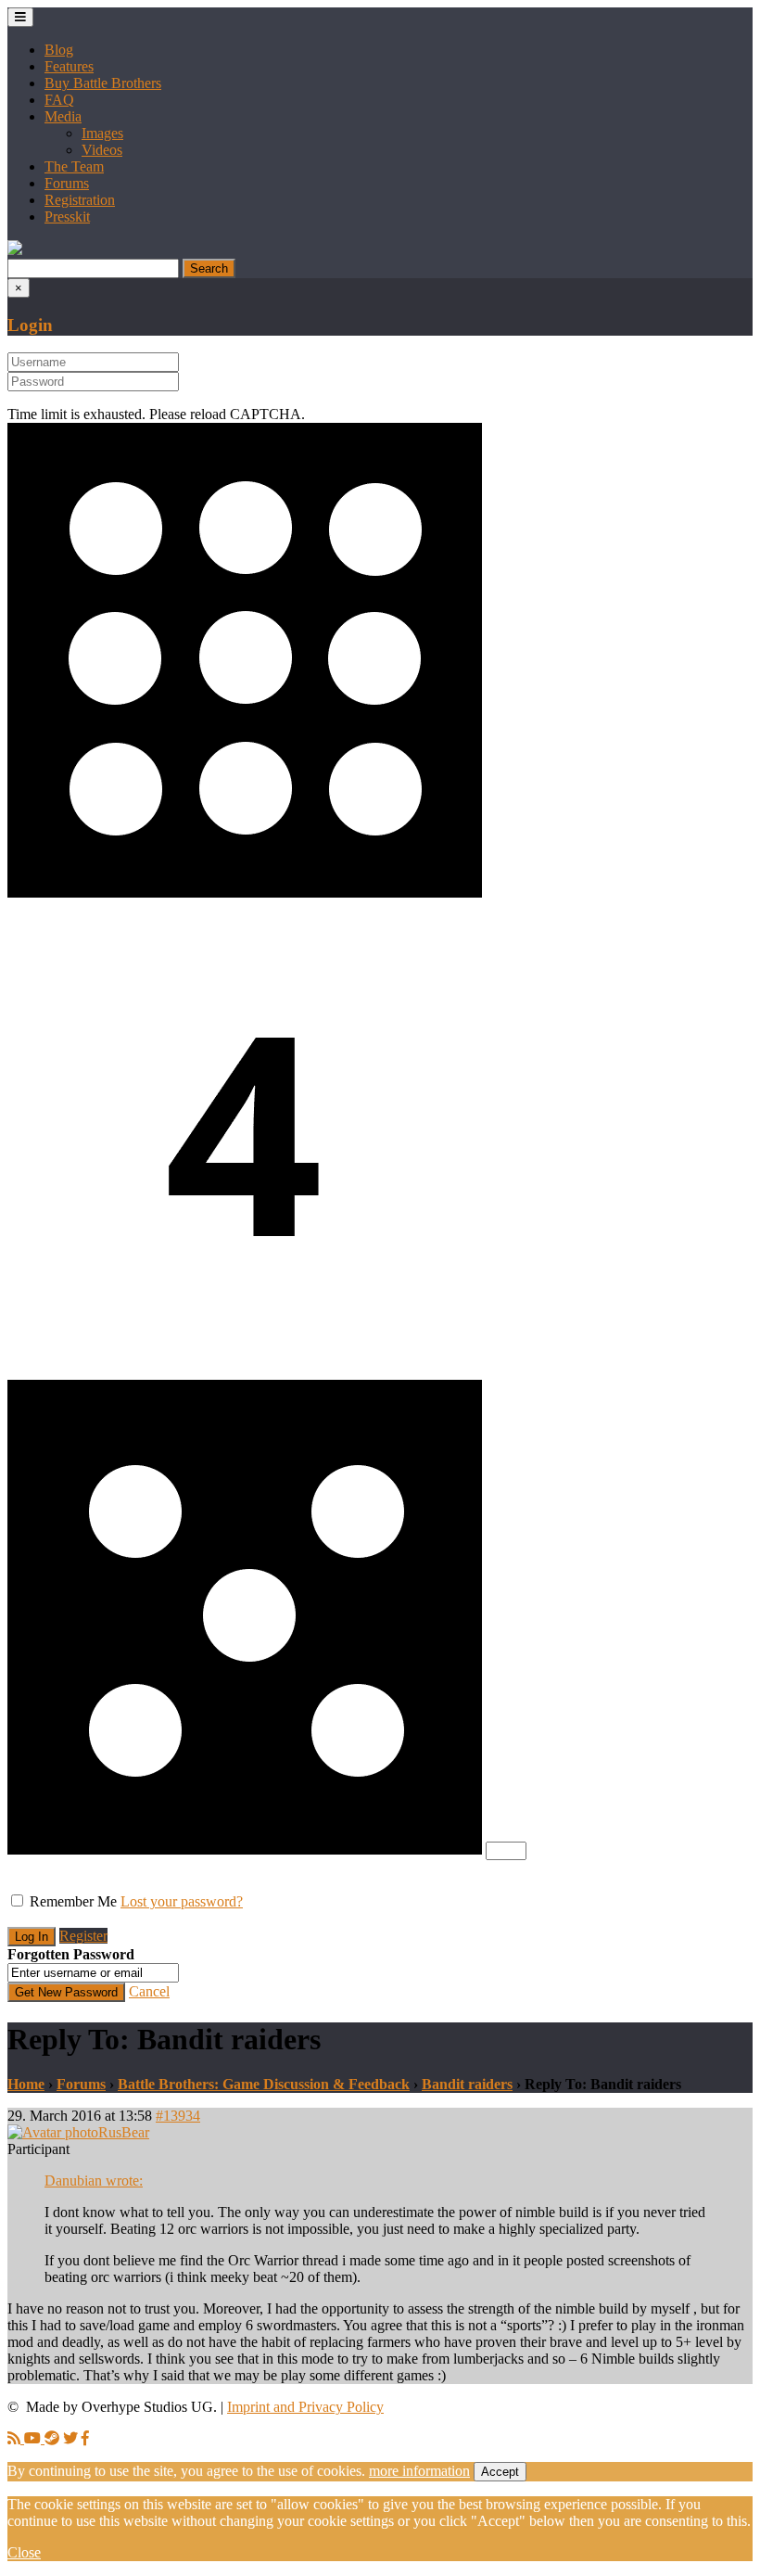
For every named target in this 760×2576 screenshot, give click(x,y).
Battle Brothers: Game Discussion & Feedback (264, 2084)
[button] (15, 250)
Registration (80, 200)
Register (83, 1936)
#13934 (178, 2116)
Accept (500, 2472)
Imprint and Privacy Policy (305, 2407)
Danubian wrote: (94, 2181)
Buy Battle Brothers (103, 83)
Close (24, 2552)
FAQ (59, 100)
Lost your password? (182, 1901)
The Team (74, 166)
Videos (102, 150)
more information (419, 2471)
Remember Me (73, 1901)
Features (69, 66)
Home (26, 2084)
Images (102, 133)
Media (63, 116)
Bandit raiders (467, 2084)
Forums (67, 183)
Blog (59, 50)
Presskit (67, 217)
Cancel (149, 1991)
